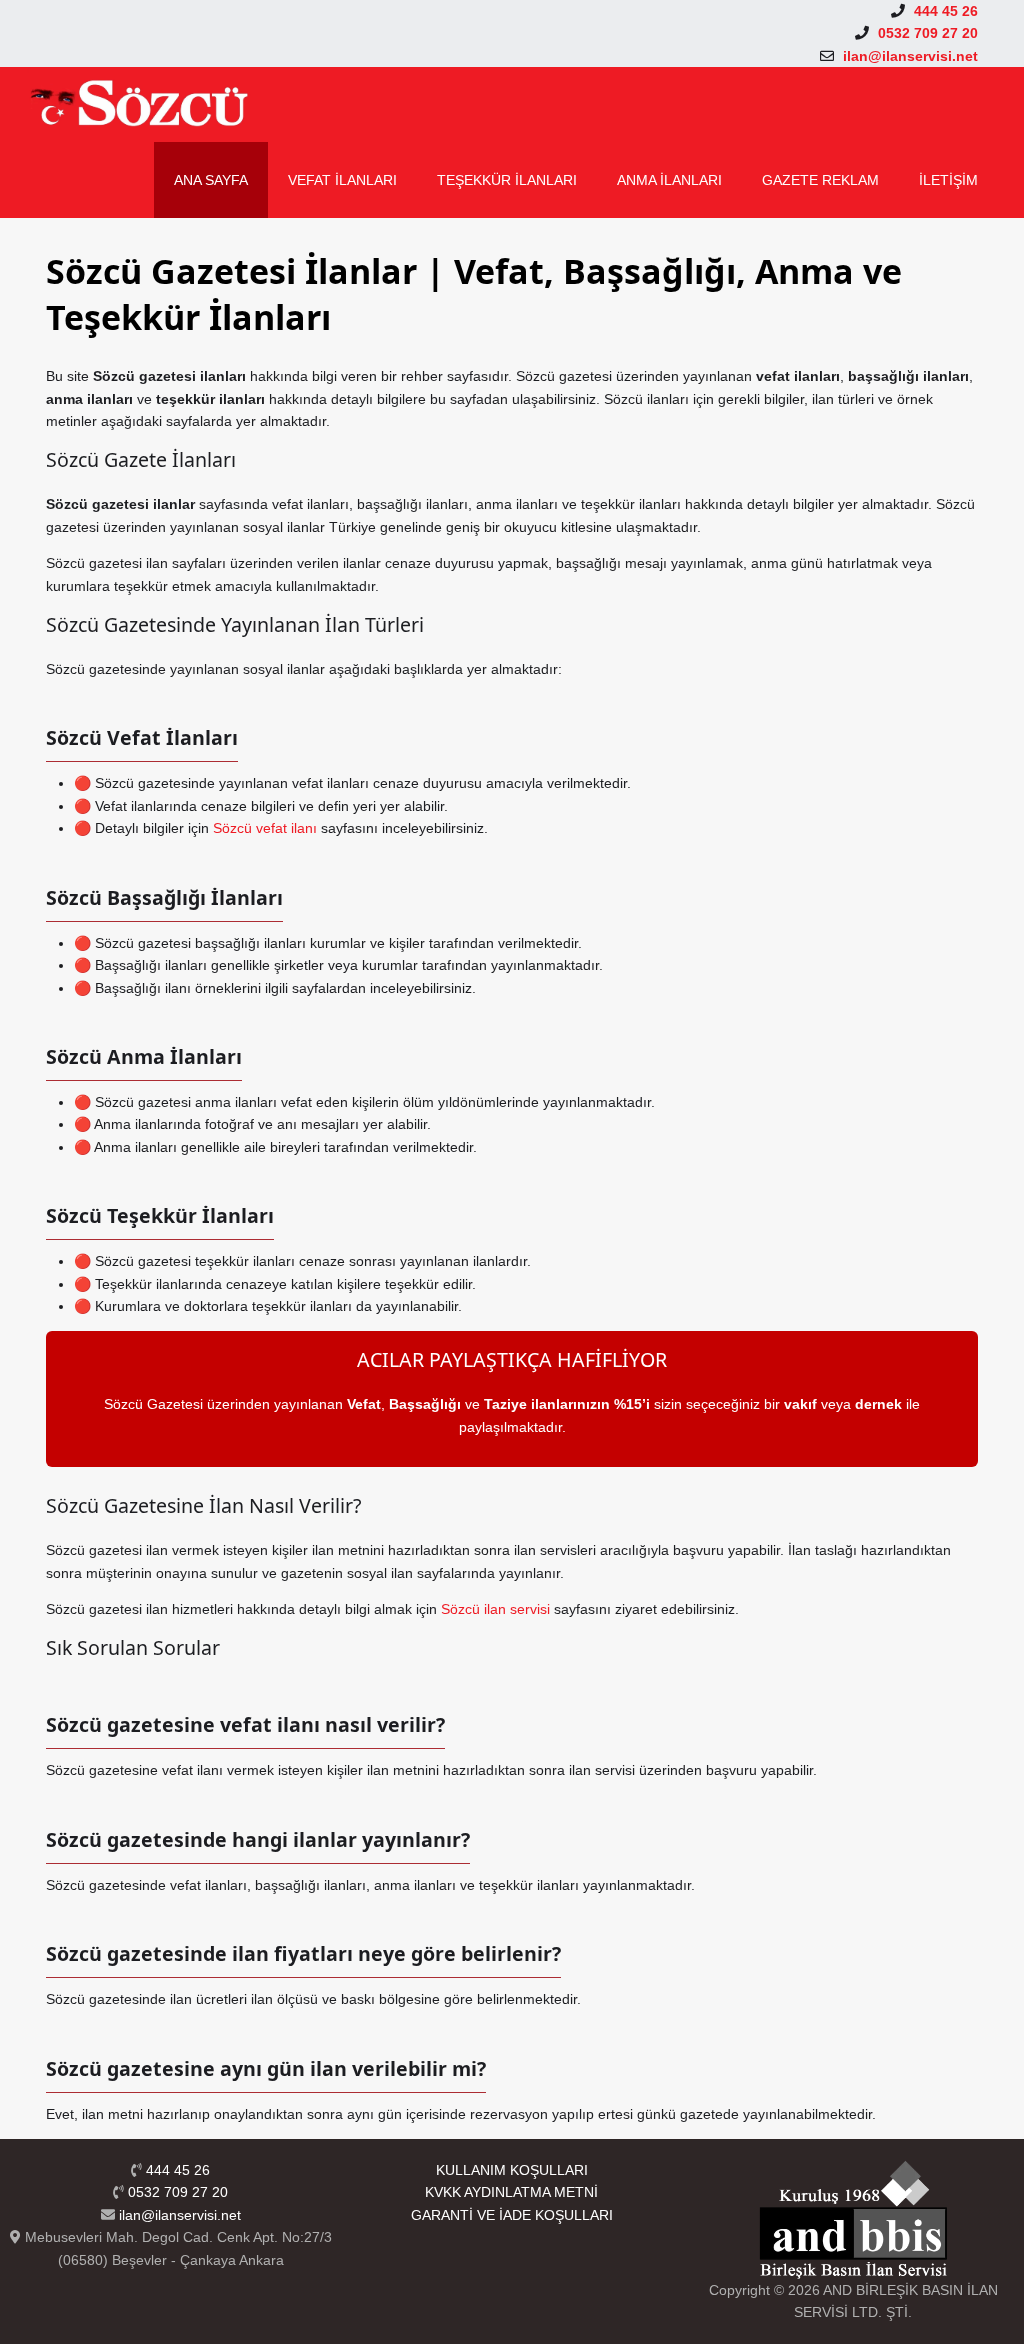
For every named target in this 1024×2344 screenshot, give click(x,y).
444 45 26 (178, 2170)
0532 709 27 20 (178, 2192)
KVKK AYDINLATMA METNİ (511, 2192)
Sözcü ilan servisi (495, 1609)
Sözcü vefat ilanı (265, 828)
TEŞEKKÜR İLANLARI (507, 180)
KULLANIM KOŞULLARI (512, 2170)
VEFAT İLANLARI (342, 180)
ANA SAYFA (211, 180)
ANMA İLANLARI (669, 180)
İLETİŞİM (948, 180)
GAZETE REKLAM (820, 180)
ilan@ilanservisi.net (180, 2215)
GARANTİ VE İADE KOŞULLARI (512, 2215)
